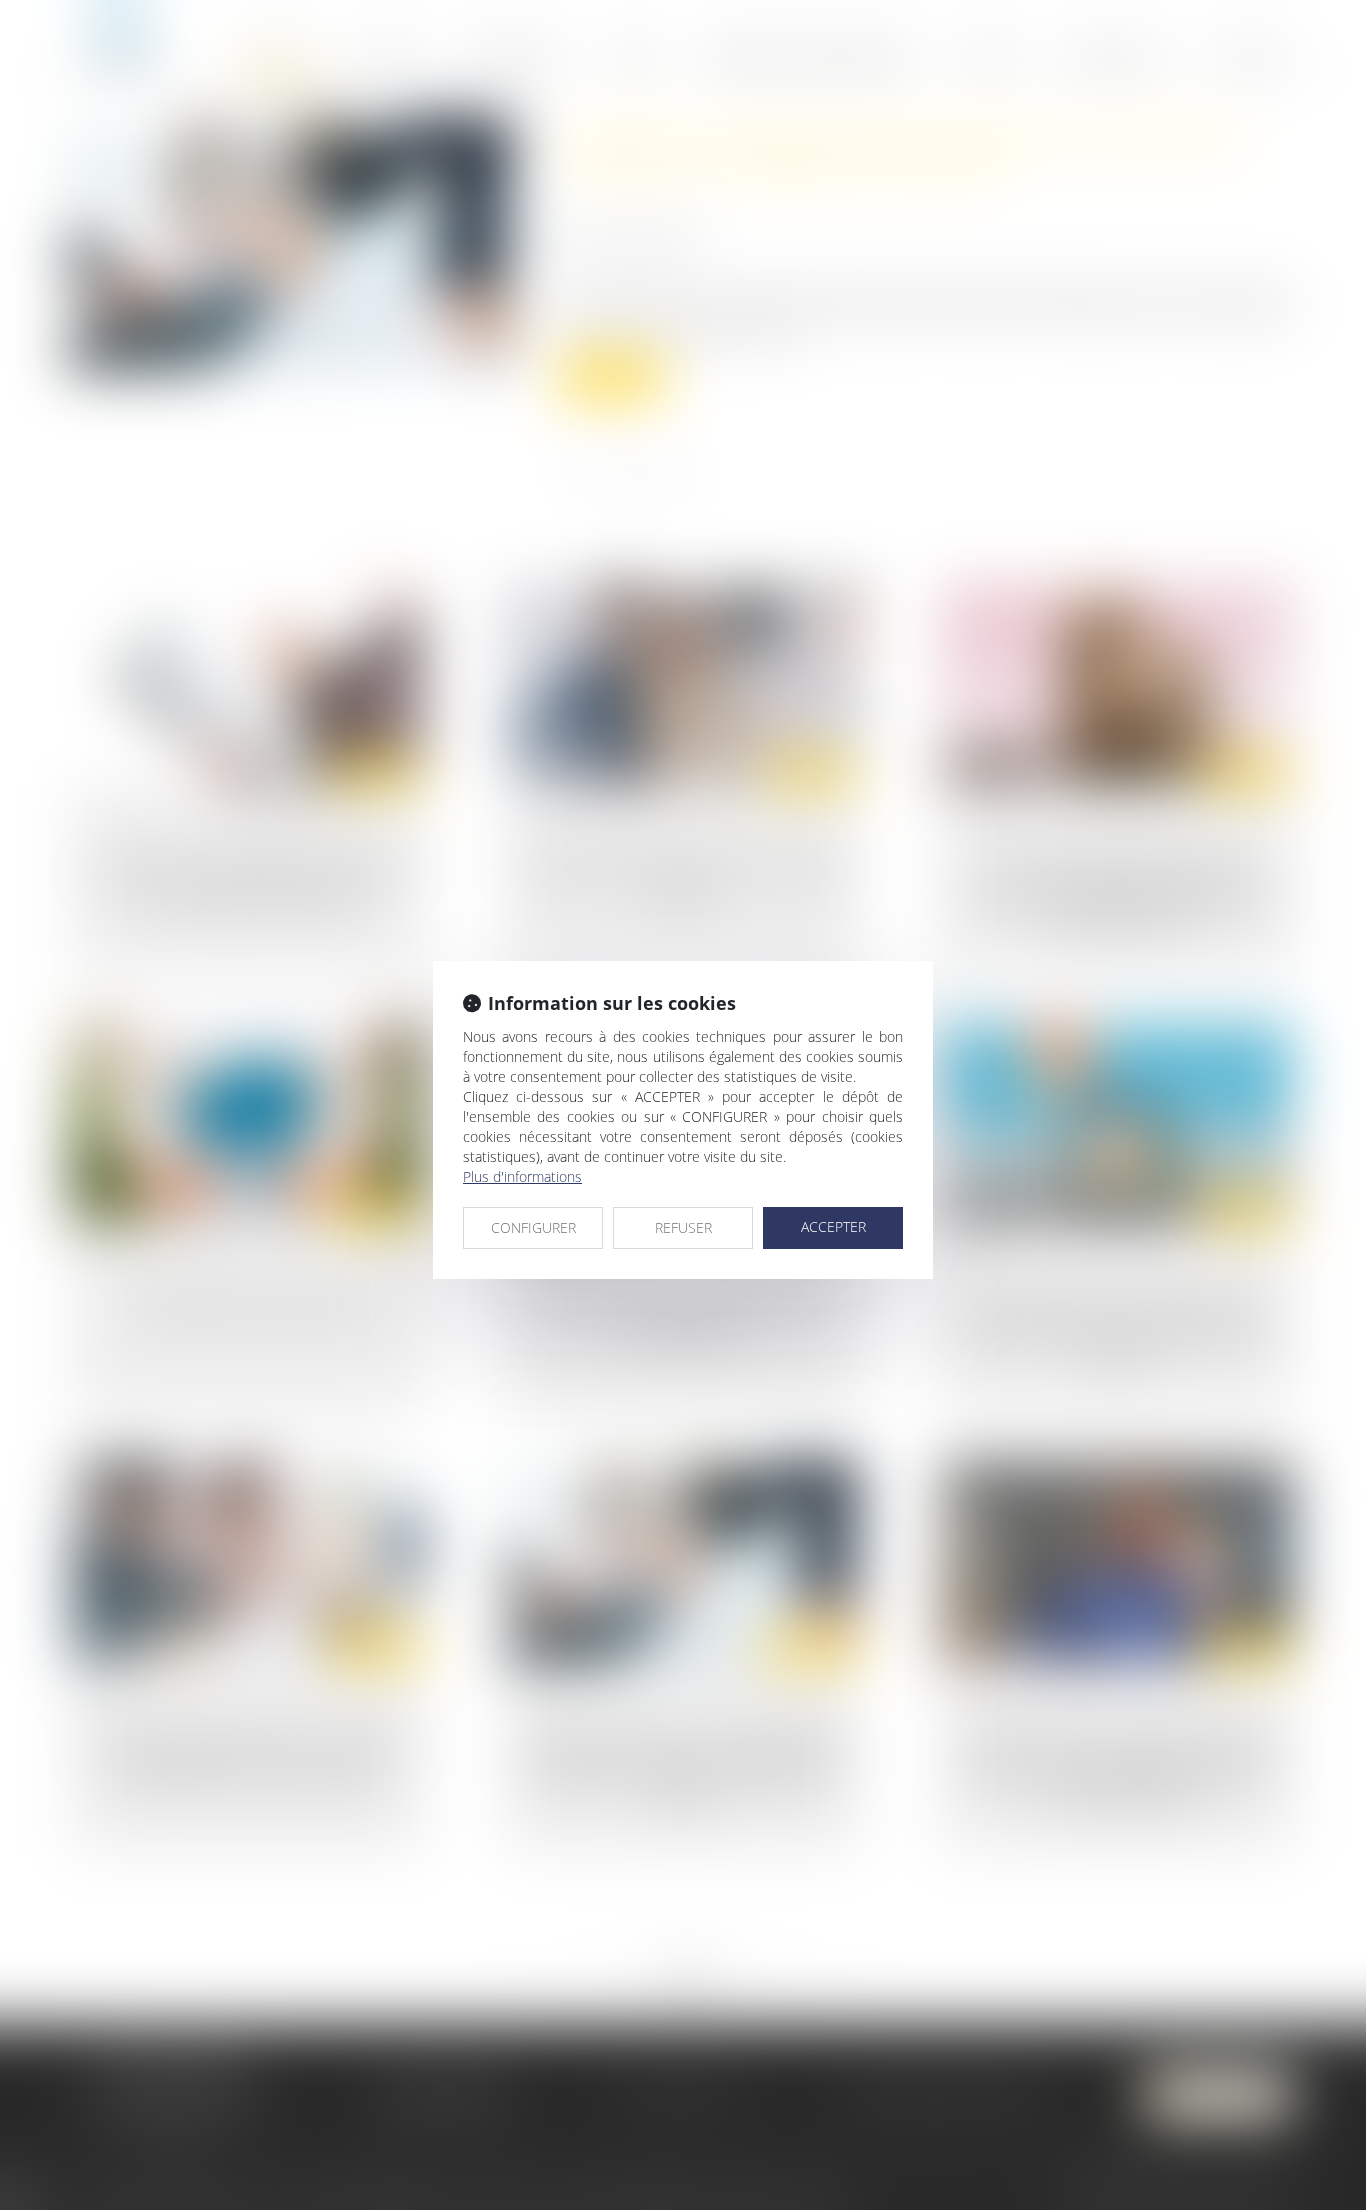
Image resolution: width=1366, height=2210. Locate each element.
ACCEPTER (833, 1226)
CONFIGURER (533, 1227)
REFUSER (683, 1227)
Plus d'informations (522, 1176)
